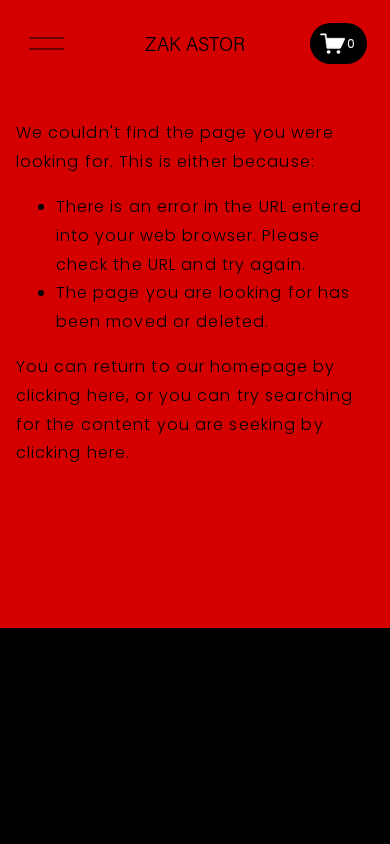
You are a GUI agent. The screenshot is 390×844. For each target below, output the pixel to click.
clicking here (71, 395)
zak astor (195, 43)
